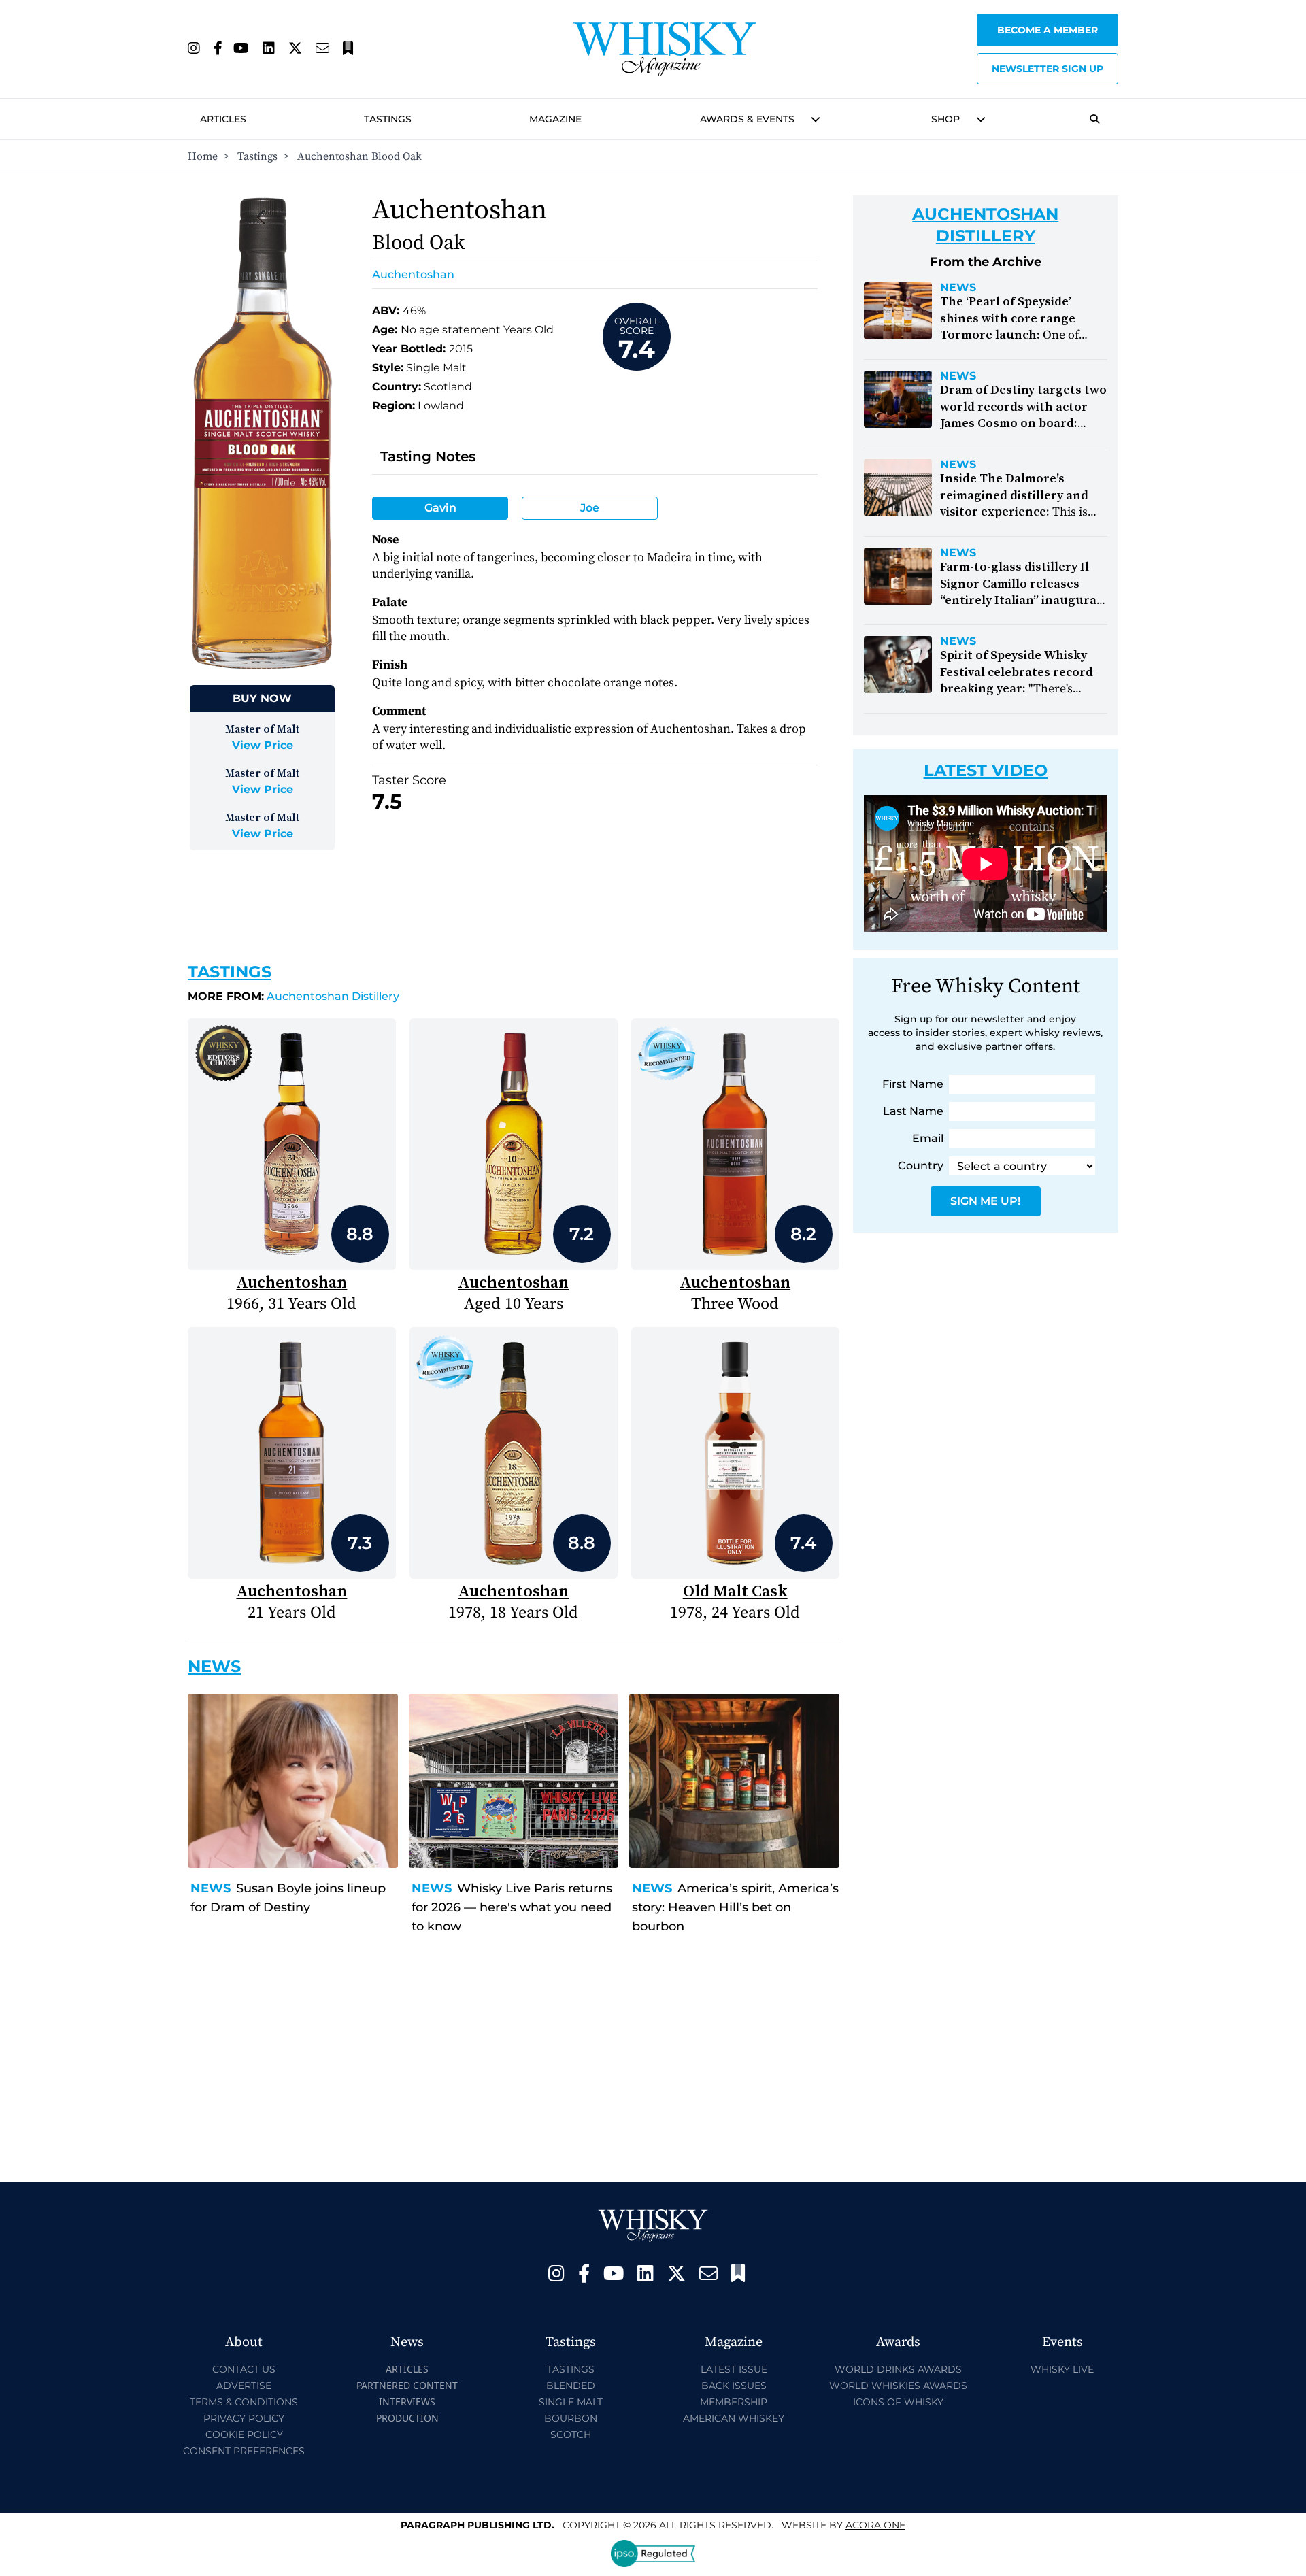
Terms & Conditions (244, 2402)
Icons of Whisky (898, 2402)
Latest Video (986, 770)
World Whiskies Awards (898, 2386)
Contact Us (244, 2369)
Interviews (407, 2402)
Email (928, 1138)
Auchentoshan (413, 274)
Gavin (440, 508)
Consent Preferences (244, 2451)
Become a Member (1048, 30)
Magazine (555, 119)
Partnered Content (407, 2385)
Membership (734, 2402)
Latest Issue (734, 2369)
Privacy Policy (244, 2418)
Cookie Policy (244, 2435)
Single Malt (571, 2402)
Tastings (388, 119)
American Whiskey (734, 2418)
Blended (571, 2386)
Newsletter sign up (1048, 69)
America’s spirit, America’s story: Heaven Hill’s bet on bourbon (735, 1907)
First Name (913, 1084)
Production (407, 2418)
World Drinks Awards (898, 2369)
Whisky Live (1062, 2369)
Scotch (571, 2435)
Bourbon (571, 2418)
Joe (590, 508)
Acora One (875, 2525)
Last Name (913, 1111)
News (211, 1888)
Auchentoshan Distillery (294, 996)
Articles (223, 119)
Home (203, 156)
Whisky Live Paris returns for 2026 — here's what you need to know (512, 1907)
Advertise (244, 2386)
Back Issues (734, 2386)
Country (921, 1166)
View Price (263, 745)
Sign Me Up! (985, 1201)
